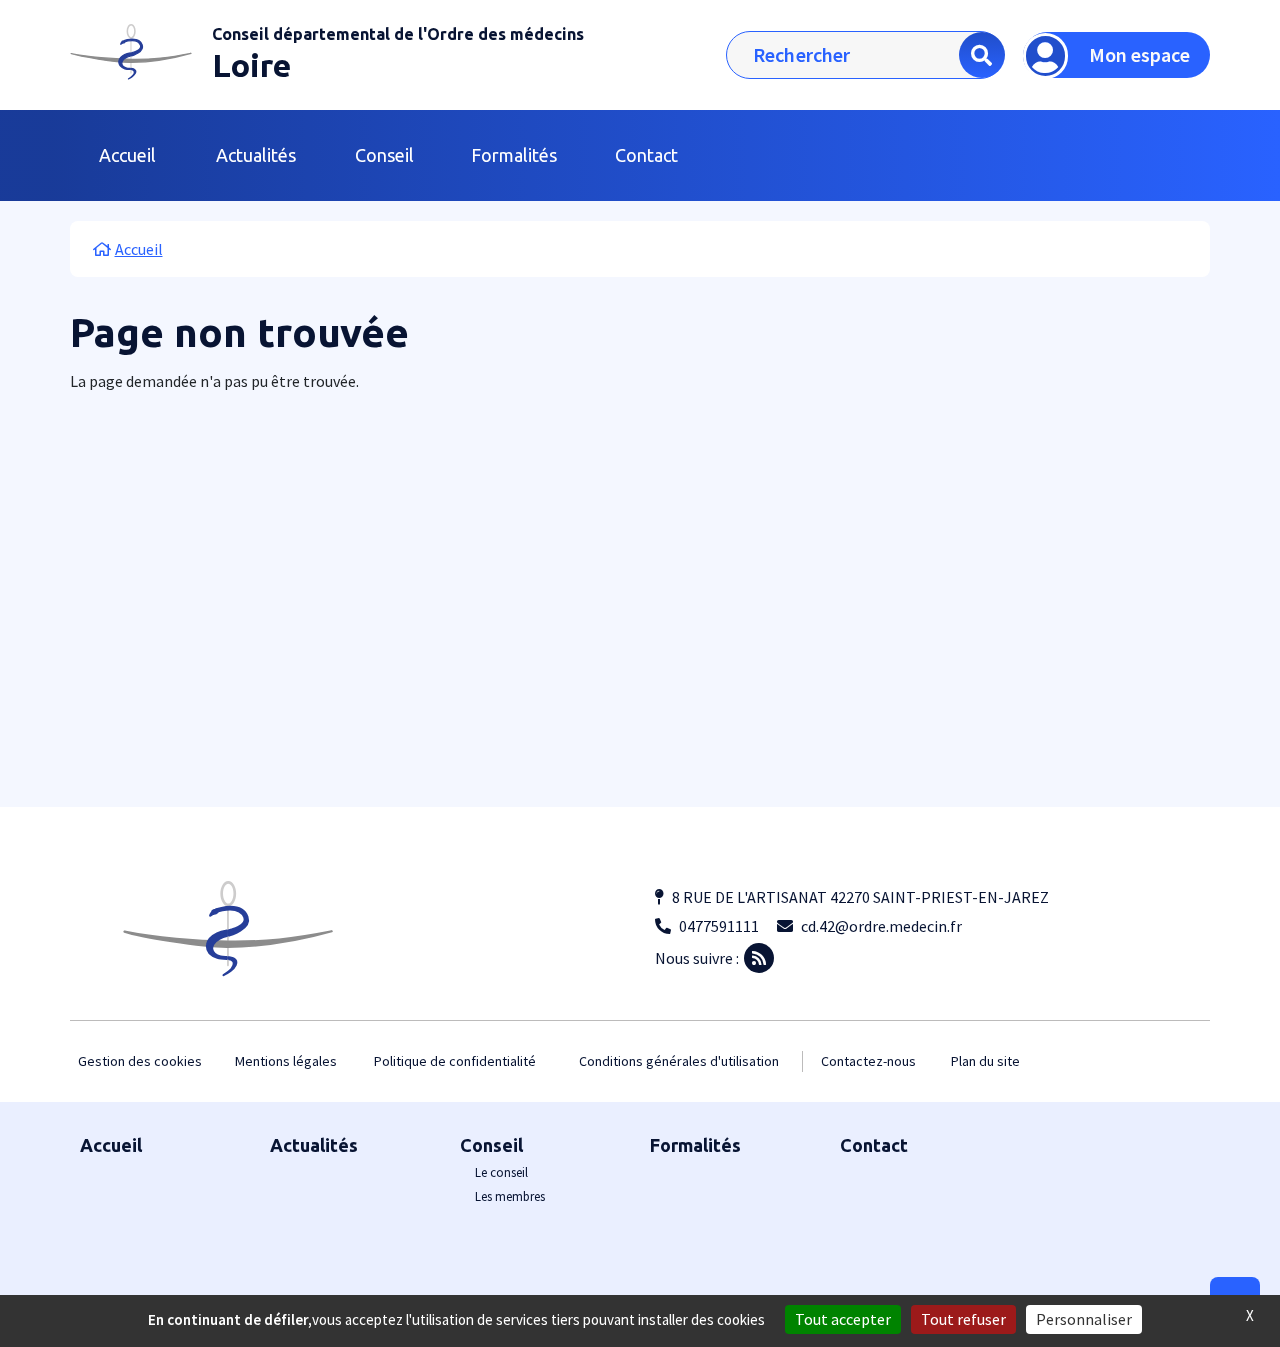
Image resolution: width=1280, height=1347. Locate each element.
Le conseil (501, 1172)
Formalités (514, 155)
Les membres (510, 1196)
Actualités (256, 155)
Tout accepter (843, 1319)
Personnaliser (1084, 1319)
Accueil (127, 155)
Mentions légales (286, 1061)
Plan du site (985, 1061)
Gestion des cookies (140, 1061)
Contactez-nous (868, 1061)
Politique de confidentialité (455, 1061)
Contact (646, 155)
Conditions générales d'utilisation (679, 1061)
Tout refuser (963, 1319)
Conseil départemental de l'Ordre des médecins (398, 34)
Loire (251, 65)
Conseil (491, 1145)
